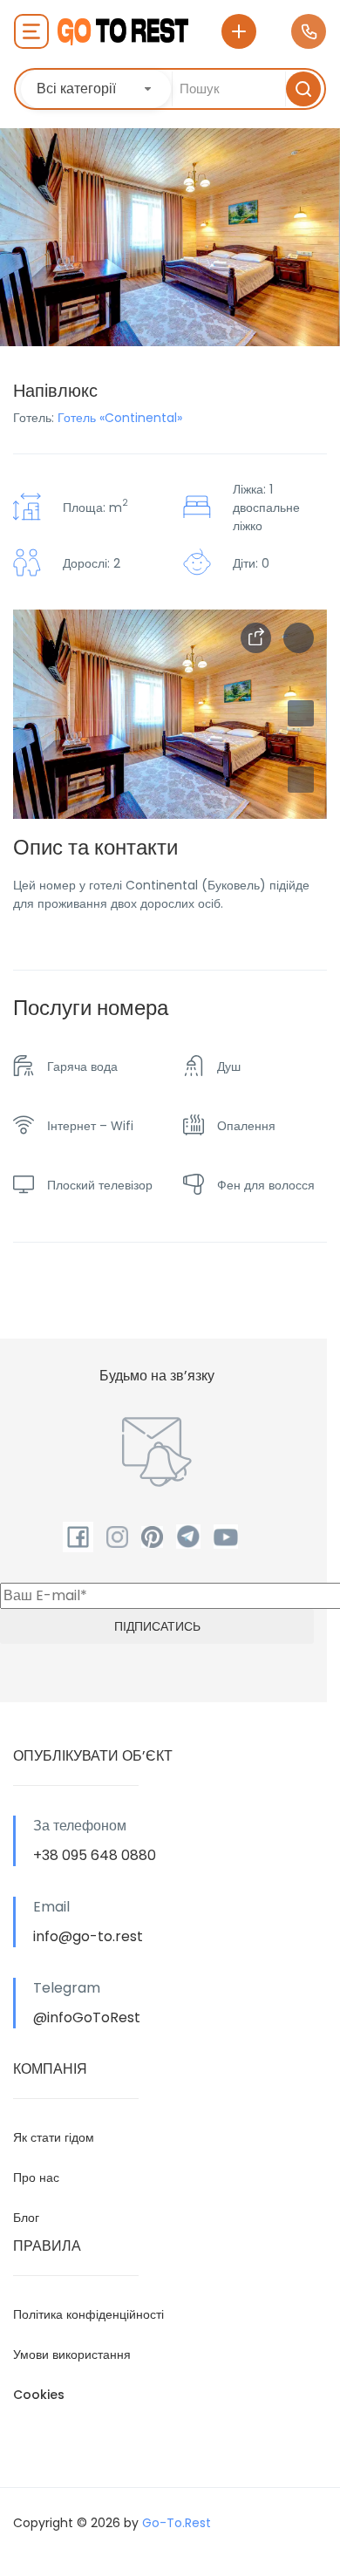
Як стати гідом (54, 2137)
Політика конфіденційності (88, 2314)
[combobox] (96, 89)
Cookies (39, 2395)
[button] (301, 780)
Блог (26, 2218)
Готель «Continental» (120, 418)
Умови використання (72, 2355)
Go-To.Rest (177, 2523)
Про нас (36, 2177)
